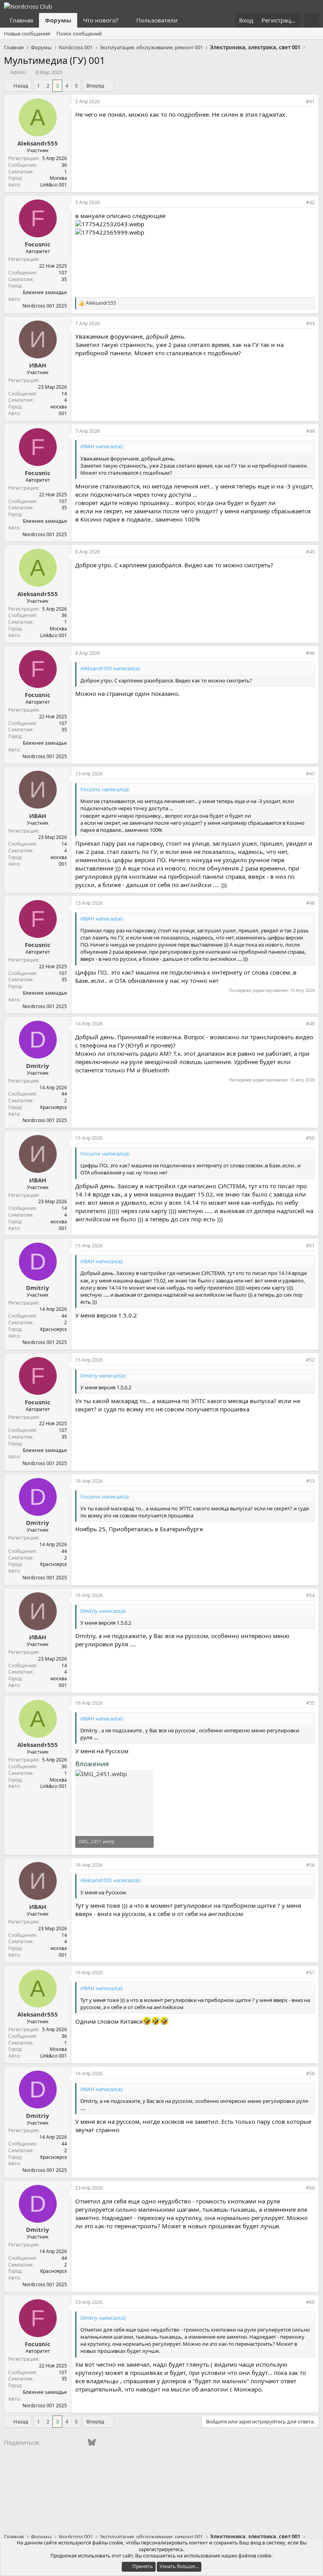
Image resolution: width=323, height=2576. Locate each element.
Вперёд (95, 86)
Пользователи (157, 20)
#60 (310, 2302)
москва (59, 407)
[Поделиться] (298, 102)
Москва (58, 178)
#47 (310, 774)
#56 (310, 1865)
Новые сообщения (27, 34)
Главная (21, 20)
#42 (310, 202)
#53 (310, 1481)
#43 (310, 323)
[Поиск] (311, 20)
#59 (310, 2188)
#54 (310, 1595)
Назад (21, 86)
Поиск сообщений (79, 34)
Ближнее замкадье (45, 292)
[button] (125, 20)
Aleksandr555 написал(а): (110, 668)
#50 (310, 1138)
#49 (310, 1024)
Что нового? (101, 20)
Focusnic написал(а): (105, 789)
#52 (310, 1360)
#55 (310, 1703)
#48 (310, 903)
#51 (310, 1246)
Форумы (58, 20)
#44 (310, 431)
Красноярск (54, 1107)
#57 (310, 1973)
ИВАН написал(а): (102, 446)
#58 (310, 2074)
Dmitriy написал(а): (103, 1376)
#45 (310, 552)
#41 (310, 102)
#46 (310, 653)
